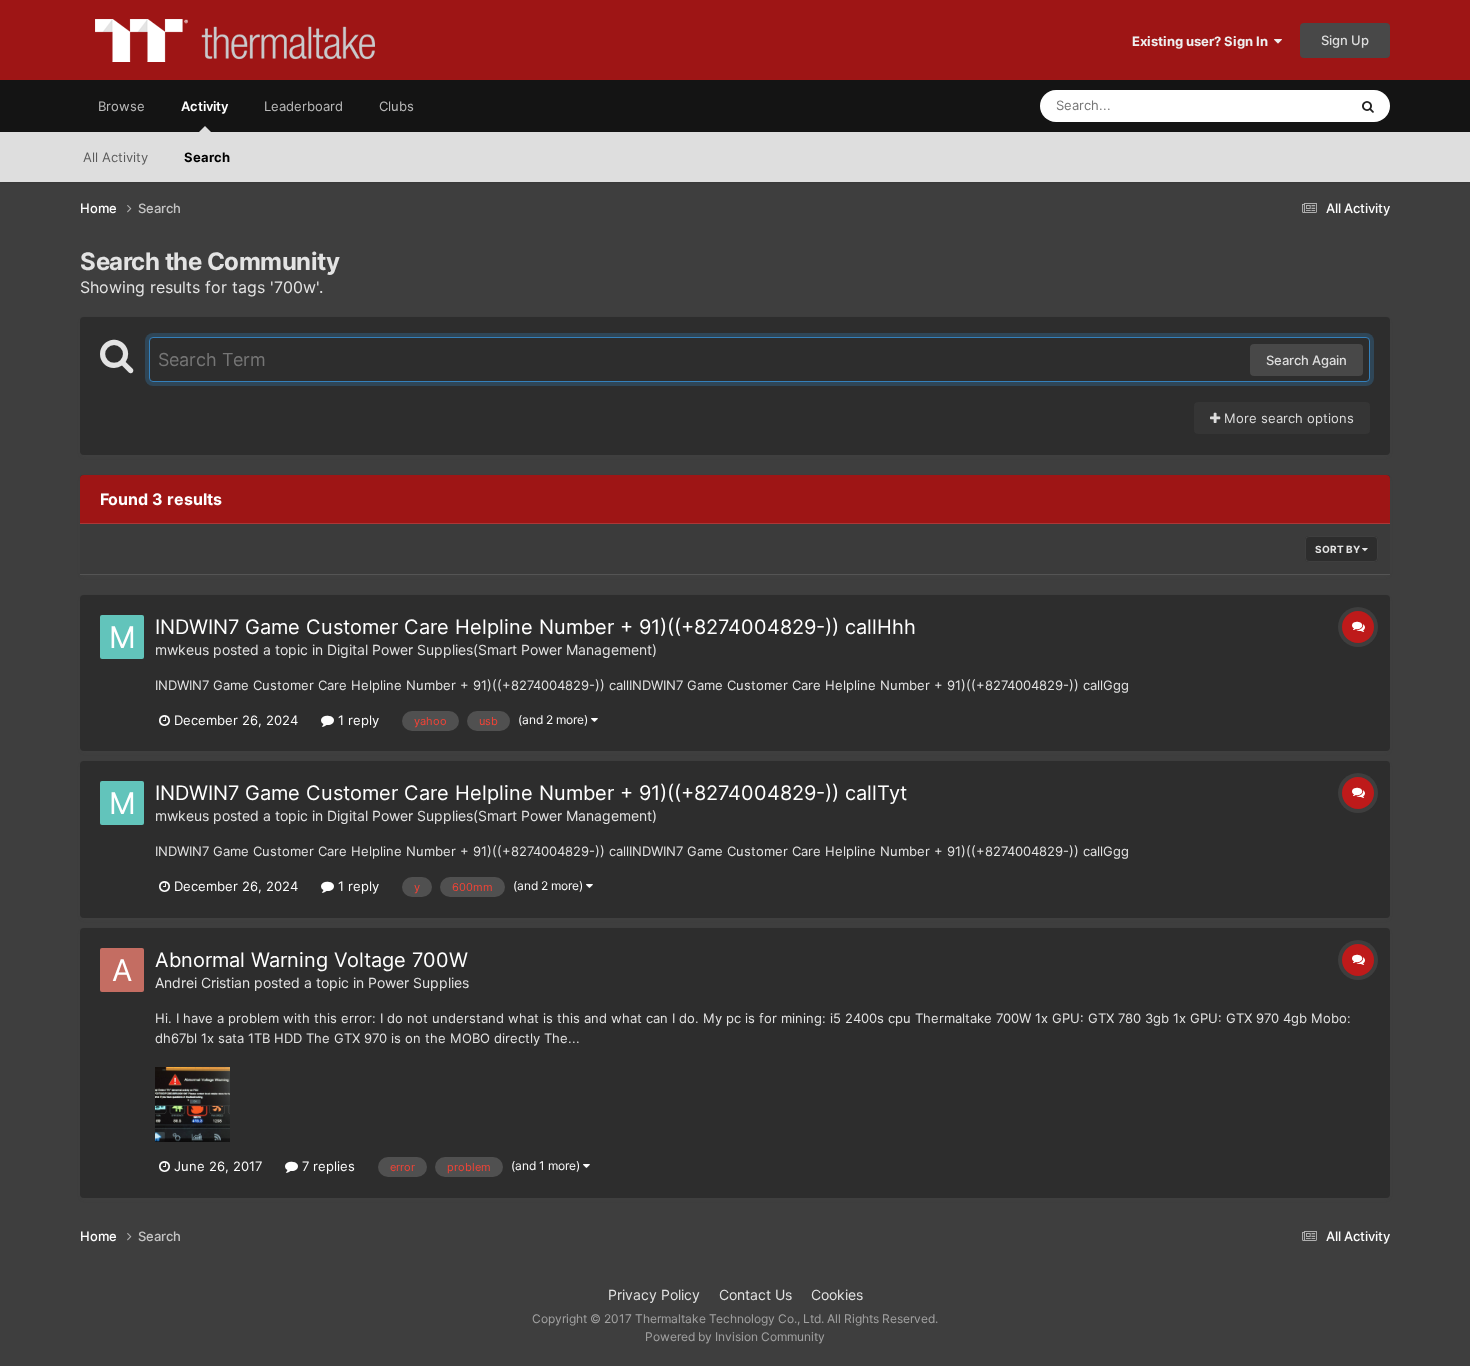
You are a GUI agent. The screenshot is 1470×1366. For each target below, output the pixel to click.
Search (207, 157)
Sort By (1338, 549)
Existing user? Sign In (1203, 41)
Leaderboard (303, 106)
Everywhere (1285, 105)
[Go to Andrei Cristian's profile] (122, 970)
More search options (1287, 418)
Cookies (837, 1294)
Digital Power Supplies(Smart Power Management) (492, 649)
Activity (204, 106)
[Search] (1368, 106)
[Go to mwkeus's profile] (122, 637)
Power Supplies (418, 982)
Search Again (1306, 360)
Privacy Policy (654, 1294)
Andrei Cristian (202, 982)
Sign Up (1345, 40)
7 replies (326, 1166)
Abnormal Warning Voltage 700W (311, 960)
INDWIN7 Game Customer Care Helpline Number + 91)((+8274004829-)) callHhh (535, 627)
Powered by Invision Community (735, 1336)
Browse (121, 106)
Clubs (396, 106)
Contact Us (755, 1294)
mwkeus (182, 649)
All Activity (115, 157)
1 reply (356, 720)
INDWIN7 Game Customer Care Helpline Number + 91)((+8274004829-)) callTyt (531, 793)
